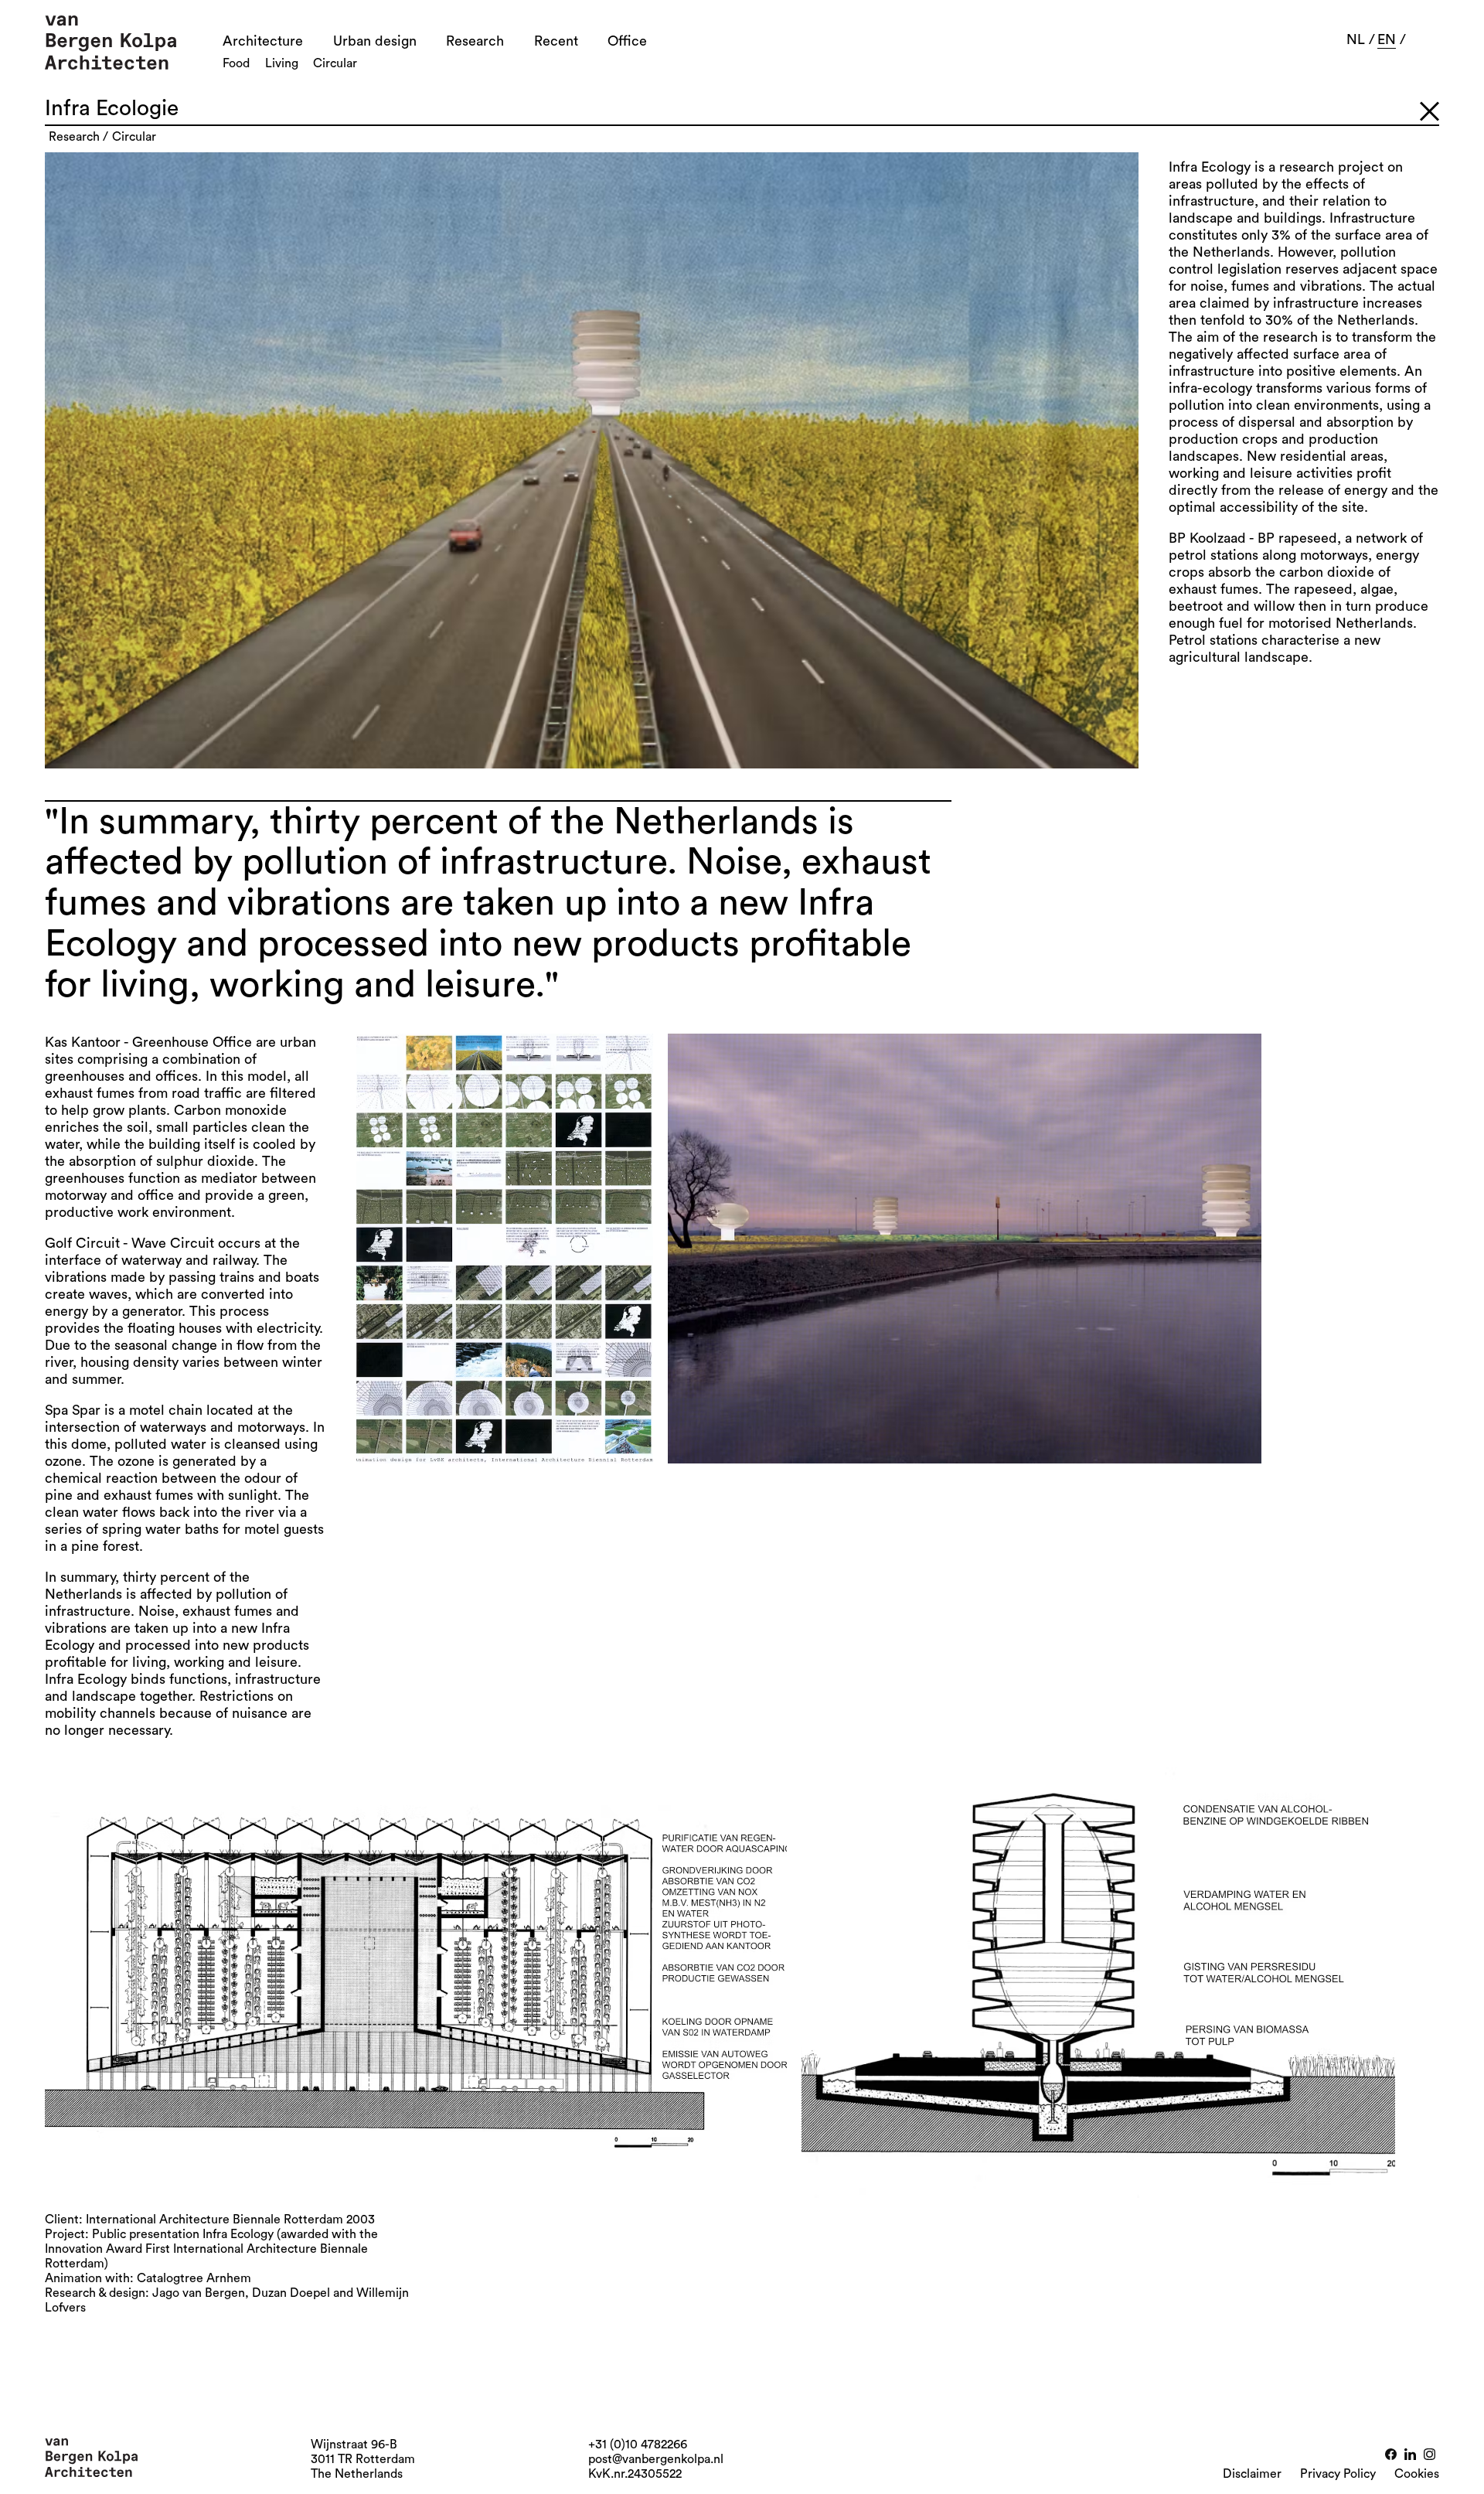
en (1387, 39)
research (74, 137)
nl (1356, 39)
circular (134, 137)
